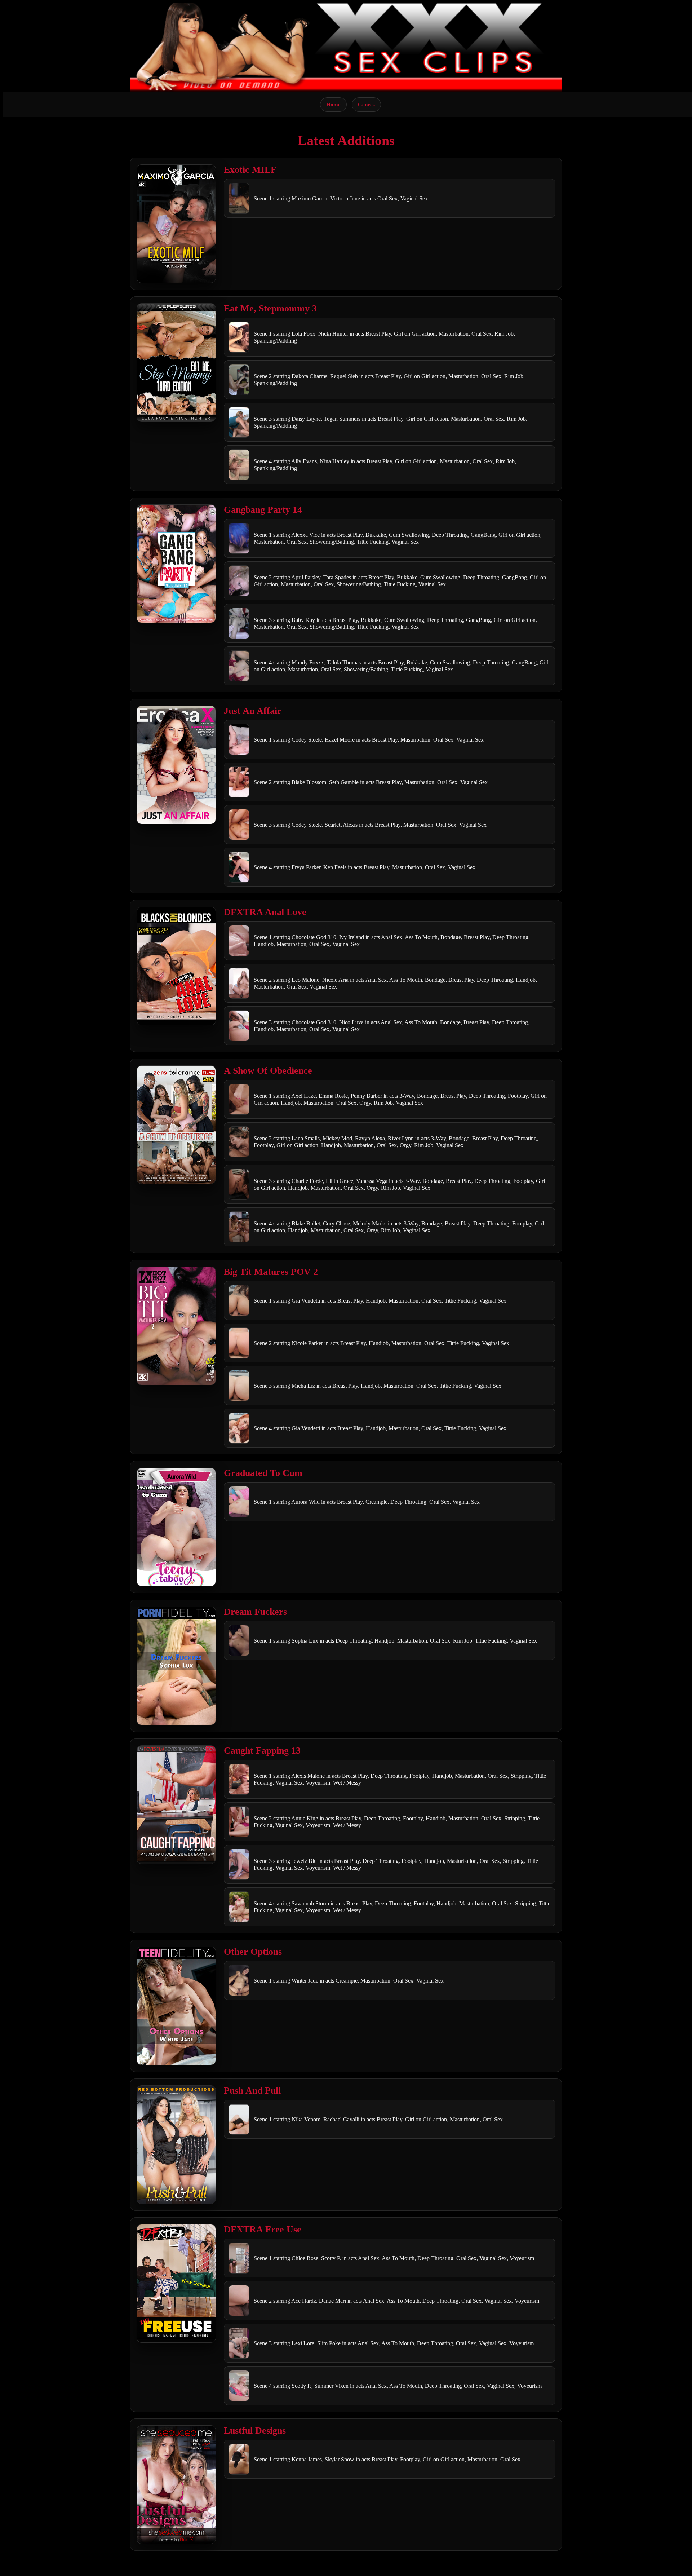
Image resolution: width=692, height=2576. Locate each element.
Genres (366, 104)
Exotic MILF (250, 170)
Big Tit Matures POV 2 (271, 1272)
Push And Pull (252, 2091)
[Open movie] (176, 224)
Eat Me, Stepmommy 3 (270, 308)
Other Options (253, 1952)
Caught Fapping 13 (262, 1751)
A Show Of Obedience (268, 1071)
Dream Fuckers (255, 1612)
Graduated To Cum (263, 1473)
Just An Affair (253, 711)
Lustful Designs (255, 2431)
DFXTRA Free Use (263, 2229)
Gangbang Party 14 (263, 510)
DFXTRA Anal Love (265, 912)
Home (333, 104)
